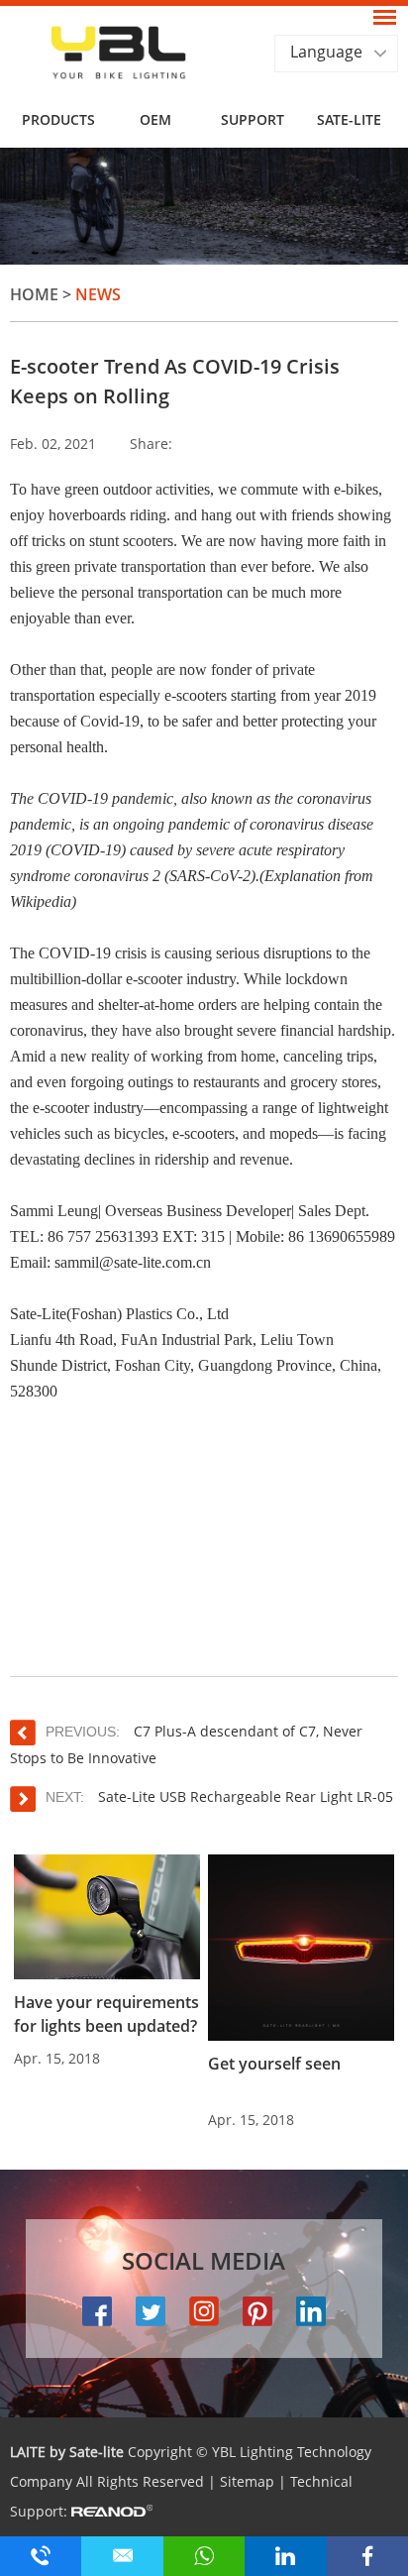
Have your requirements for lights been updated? (106, 2014)
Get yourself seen (274, 2064)
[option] (204, 206)
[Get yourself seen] (301, 1948)
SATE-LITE (349, 119)
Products (58, 119)
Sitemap (247, 2481)
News (98, 294)
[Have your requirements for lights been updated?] (107, 1917)
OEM (155, 119)
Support (253, 119)
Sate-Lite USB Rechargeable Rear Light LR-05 (244, 1796)
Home (34, 294)
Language (326, 52)
